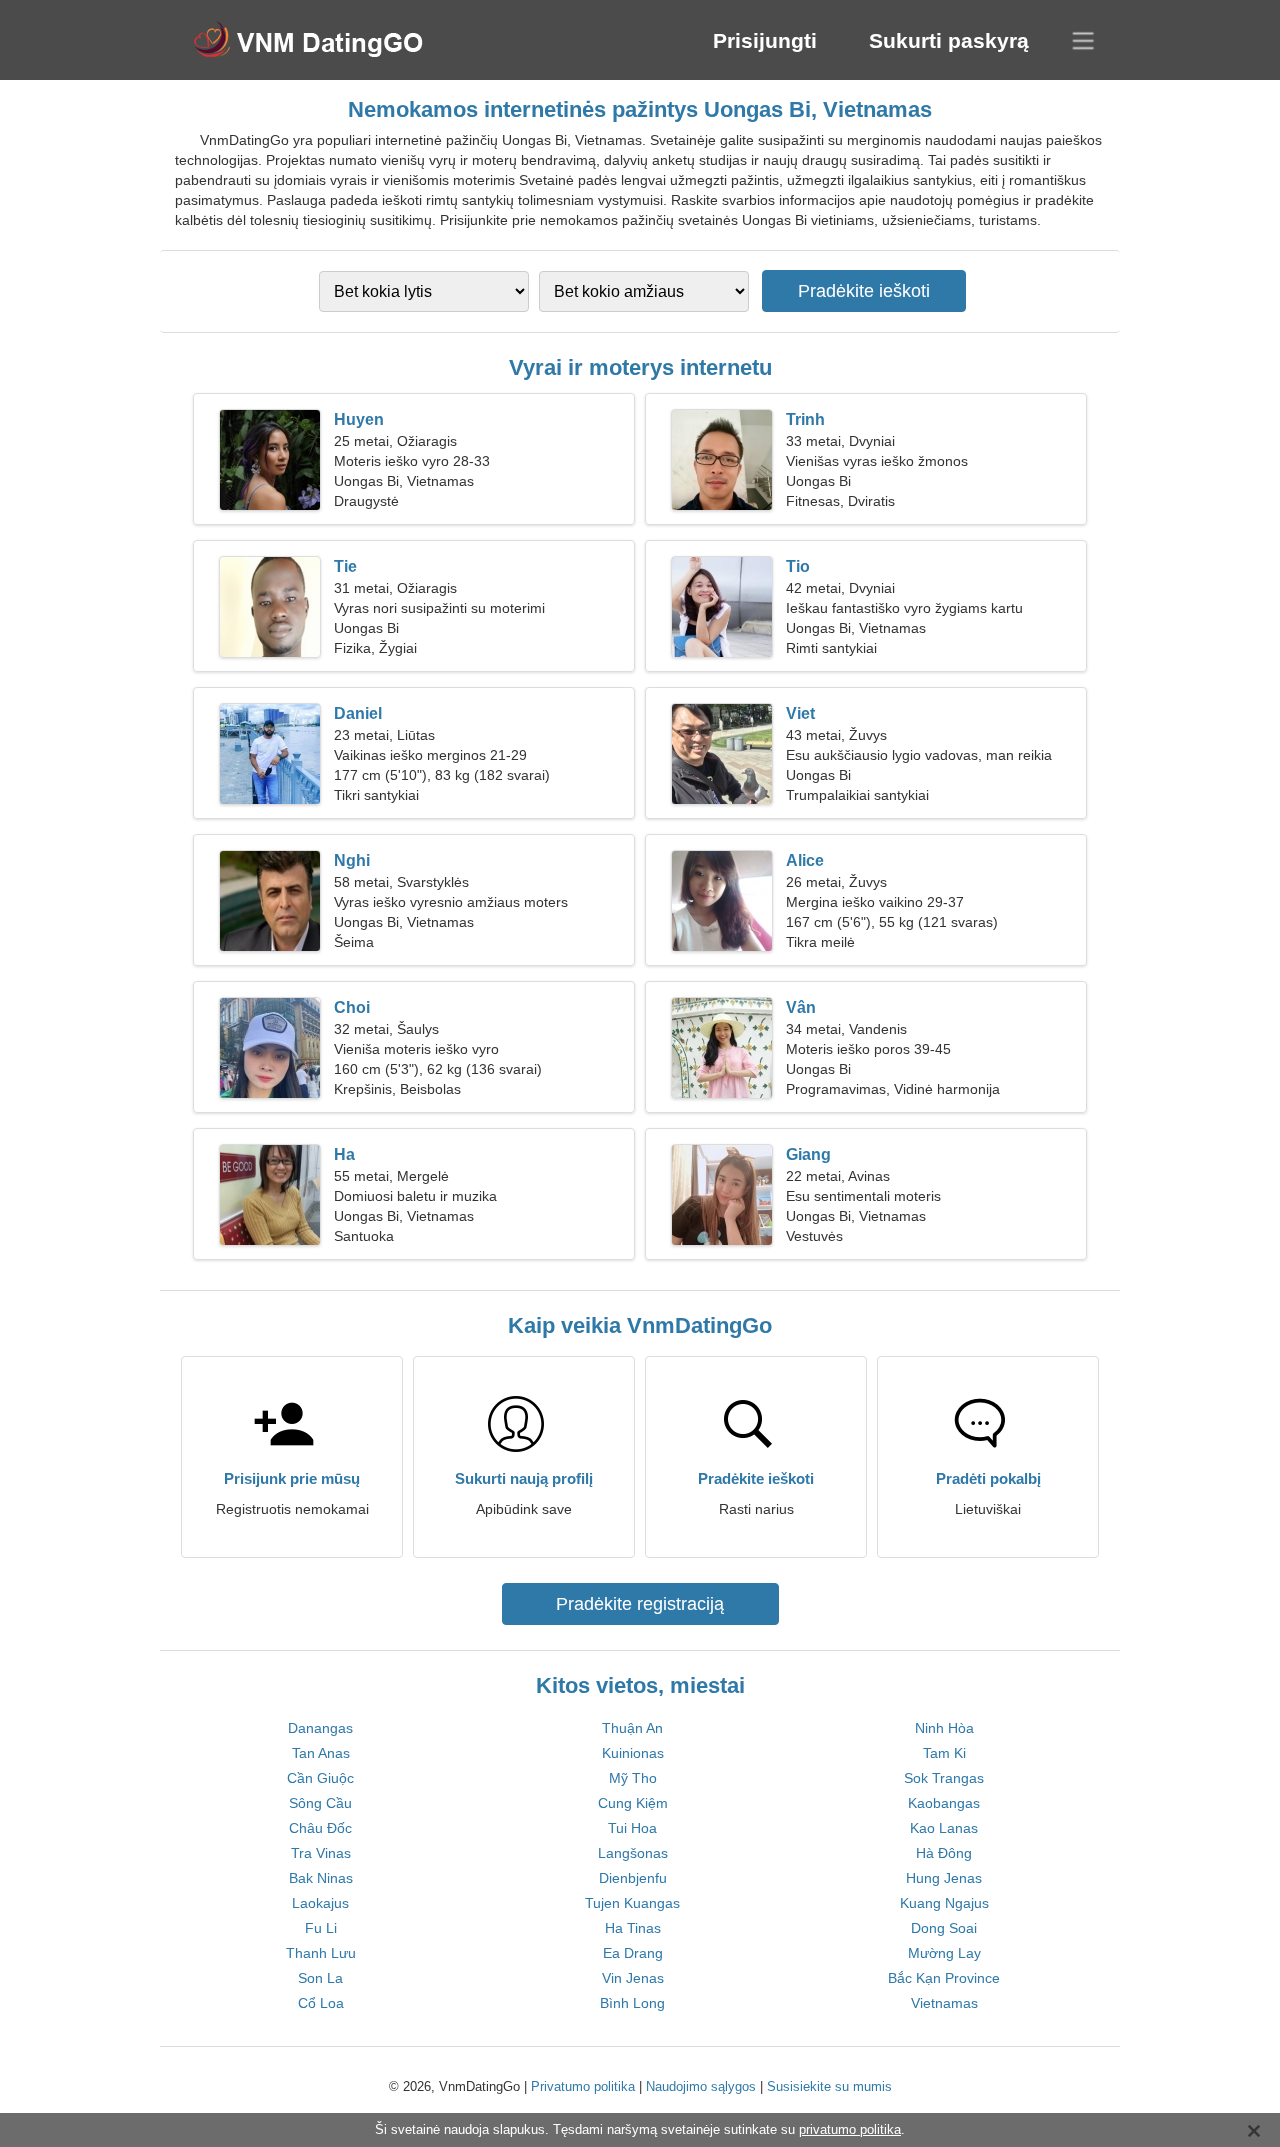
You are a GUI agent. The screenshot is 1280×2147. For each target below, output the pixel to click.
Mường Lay (944, 1953)
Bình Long (632, 2003)
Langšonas (633, 1853)
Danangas (320, 1728)
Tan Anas (321, 1753)
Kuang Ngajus (944, 1903)
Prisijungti (765, 40)
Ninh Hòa (944, 1728)
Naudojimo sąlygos (701, 2086)
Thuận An (632, 1728)
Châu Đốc (320, 1828)
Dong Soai (944, 1928)
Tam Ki (944, 1753)
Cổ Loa (321, 2003)
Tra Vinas (321, 1853)
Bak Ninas (321, 1878)
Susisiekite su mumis (829, 2086)
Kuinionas (633, 1753)
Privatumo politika (583, 2086)
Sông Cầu (320, 1803)
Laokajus (320, 1903)
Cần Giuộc (320, 1778)
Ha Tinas (633, 1928)
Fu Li (321, 1928)
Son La (320, 1978)
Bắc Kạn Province (944, 1978)
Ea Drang (633, 1953)
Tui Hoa (632, 1828)
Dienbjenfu (633, 1878)
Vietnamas (944, 2003)
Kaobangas (944, 1803)
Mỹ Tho (633, 1778)
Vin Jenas (633, 1978)
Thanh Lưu (321, 1953)
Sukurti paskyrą (949, 40)
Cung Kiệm (633, 1803)
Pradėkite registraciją (640, 1604)
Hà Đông (944, 1853)
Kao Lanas (944, 1828)
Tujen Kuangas (632, 1903)
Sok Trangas (944, 1778)
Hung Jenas (944, 1878)
